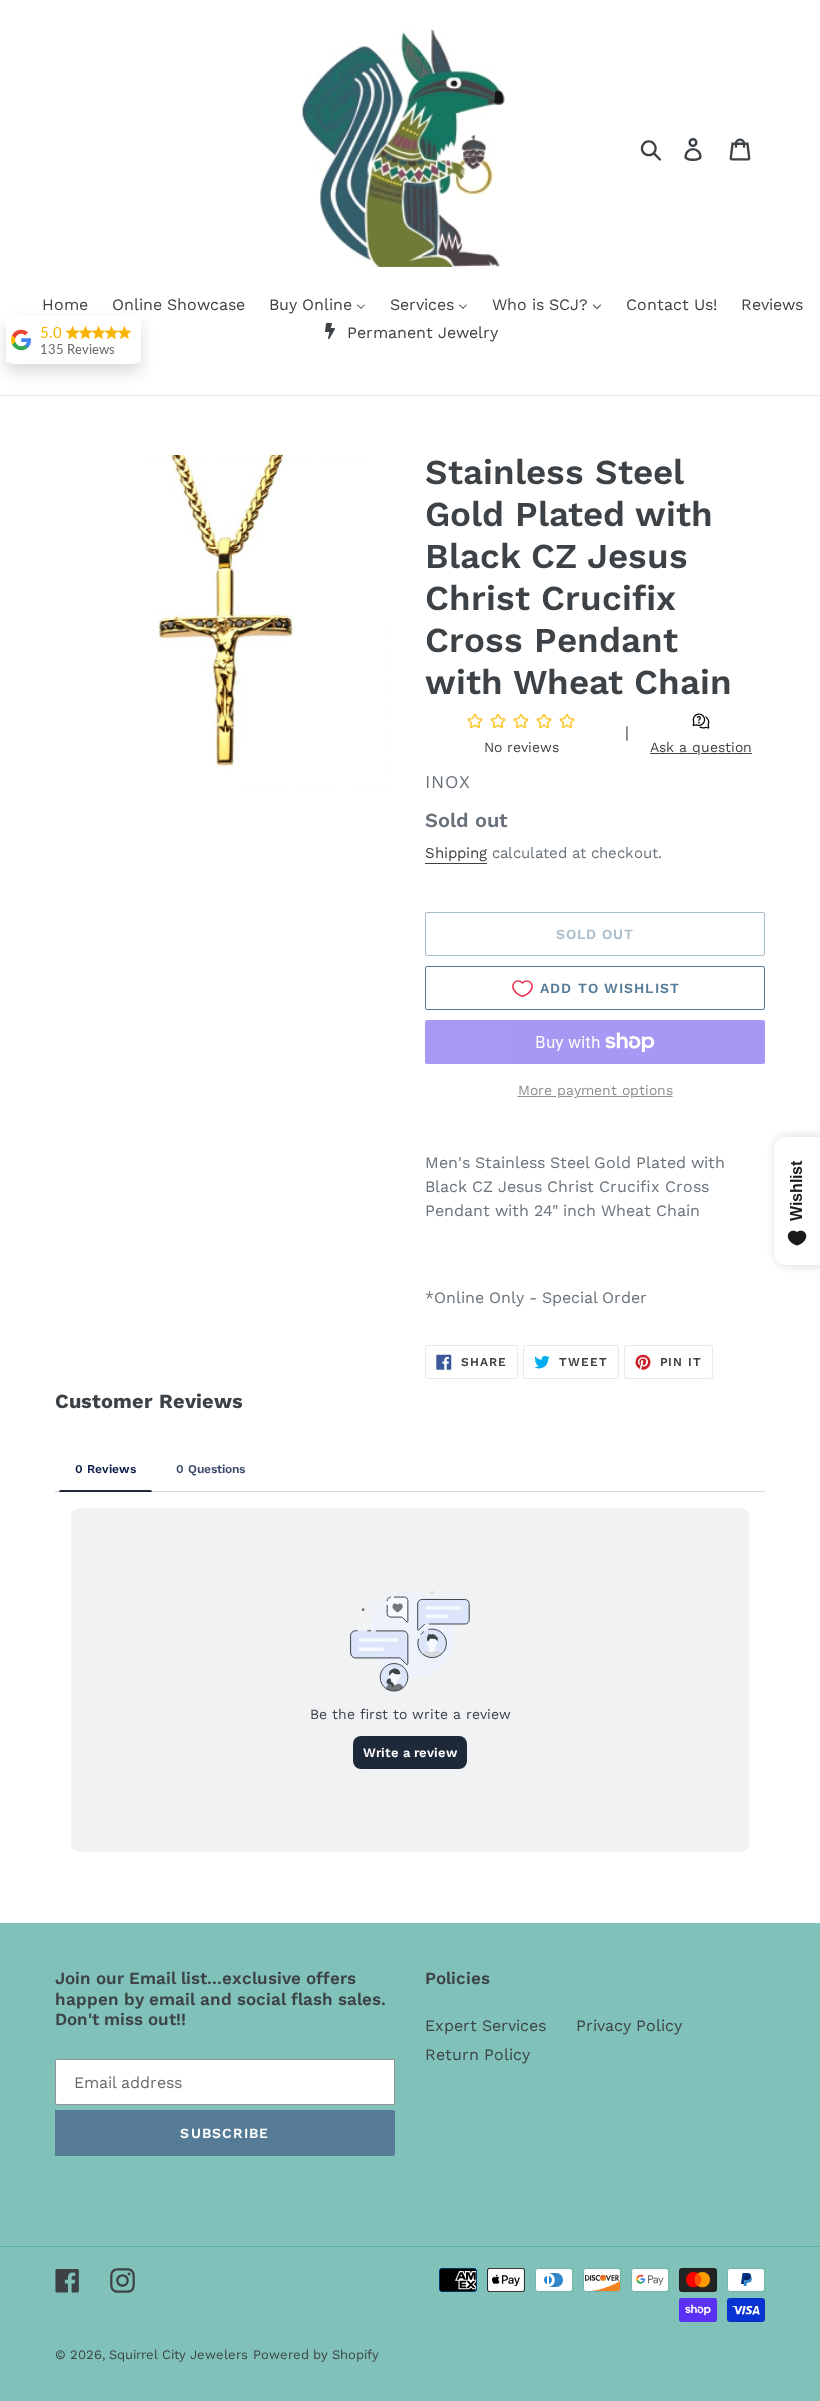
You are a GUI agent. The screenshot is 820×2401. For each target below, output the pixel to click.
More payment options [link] (595, 1090)
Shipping (456, 853)
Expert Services (485, 2025)
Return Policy (477, 2054)
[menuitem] (52, 306)
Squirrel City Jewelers (178, 2354)
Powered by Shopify (316, 2354)
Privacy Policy (629, 2025)
